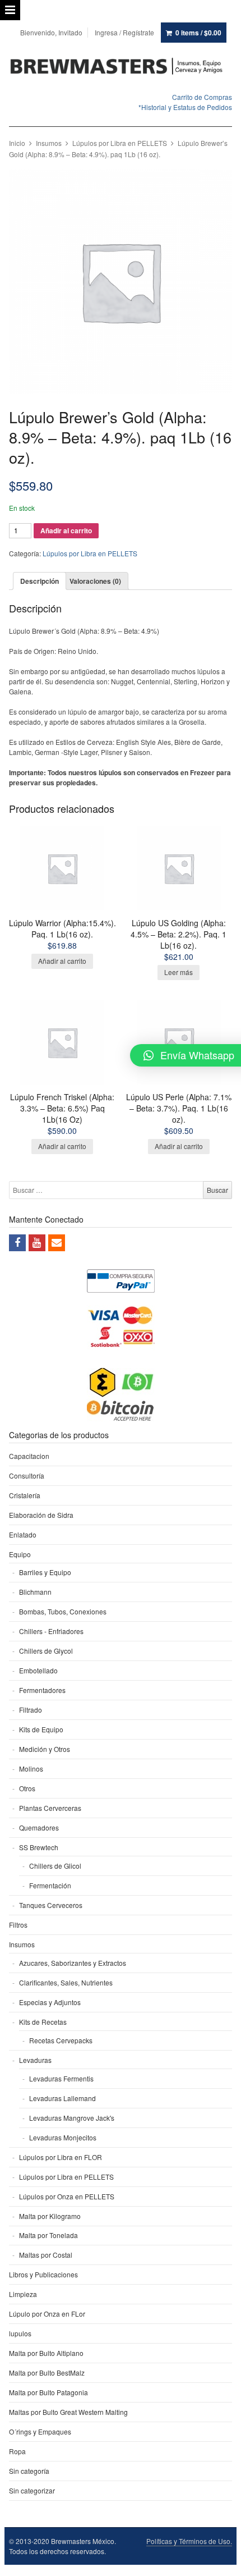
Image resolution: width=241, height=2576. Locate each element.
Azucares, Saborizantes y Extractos (73, 1963)
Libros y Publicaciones (43, 2274)
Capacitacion (29, 1456)
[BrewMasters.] (121, 67)
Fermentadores (42, 1690)
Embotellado (38, 1670)
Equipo (20, 1554)
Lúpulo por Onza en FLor (47, 2314)
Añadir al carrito (66, 530)
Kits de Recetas (43, 2022)
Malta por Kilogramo (50, 2216)
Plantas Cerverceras (50, 1808)
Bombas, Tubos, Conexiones (63, 1611)
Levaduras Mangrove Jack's (72, 2118)
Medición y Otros (45, 1749)
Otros (27, 1788)
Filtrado (31, 1710)
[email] (57, 1243)
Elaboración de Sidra (41, 1515)
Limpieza (23, 2294)
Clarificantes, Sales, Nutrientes (66, 1982)
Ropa (17, 2451)
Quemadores (39, 1827)
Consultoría (27, 1475)
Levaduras (35, 2060)
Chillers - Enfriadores (51, 1631)
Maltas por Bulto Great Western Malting (68, 2412)
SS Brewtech (39, 1847)
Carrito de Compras (202, 97)
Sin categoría (29, 2471)
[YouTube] (37, 1243)
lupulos (20, 2333)
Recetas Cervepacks (61, 2040)
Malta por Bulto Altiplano (46, 2353)
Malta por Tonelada (48, 2235)
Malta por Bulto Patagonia (48, 2392)
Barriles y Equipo (45, 1572)
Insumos (49, 143)
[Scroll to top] (220, 2560)
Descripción (40, 581)
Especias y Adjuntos (50, 2002)
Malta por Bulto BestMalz (47, 2373)
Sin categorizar (32, 2490)
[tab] (40, 581)
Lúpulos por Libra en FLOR (61, 2157)
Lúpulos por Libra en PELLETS (120, 143)
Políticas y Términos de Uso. (189, 2541)
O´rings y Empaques (40, 2431)
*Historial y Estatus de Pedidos (185, 107)
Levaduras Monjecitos (63, 2137)
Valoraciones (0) (95, 581)
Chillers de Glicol (55, 1866)
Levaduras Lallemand (62, 2098)
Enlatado (23, 1534)
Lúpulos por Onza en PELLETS (67, 2196)
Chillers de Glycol (46, 1651)
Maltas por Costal (46, 2255)
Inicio (17, 143)
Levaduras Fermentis (61, 2078)
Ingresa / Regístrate (124, 32)
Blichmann (35, 1592)
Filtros (18, 1925)
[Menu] (10, 10)
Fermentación (50, 1885)
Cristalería (25, 1495)
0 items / (198, 33)
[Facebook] (17, 1243)
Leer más (179, 972)
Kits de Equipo (41, 1729)
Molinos (31, 1769)
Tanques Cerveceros (51, 1905)
